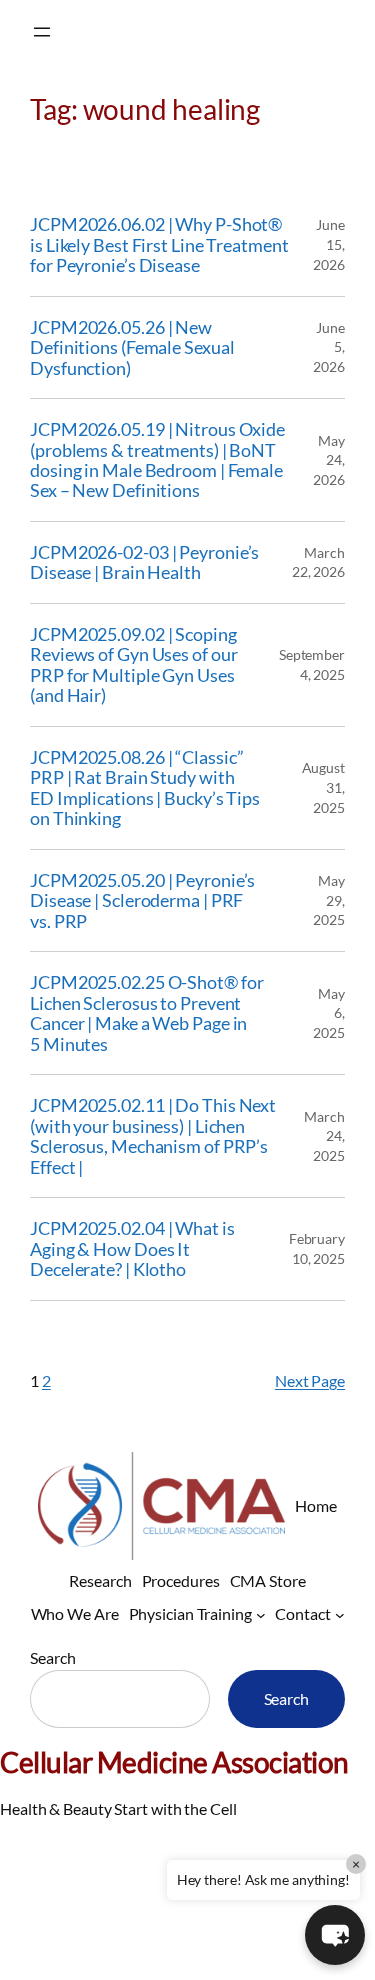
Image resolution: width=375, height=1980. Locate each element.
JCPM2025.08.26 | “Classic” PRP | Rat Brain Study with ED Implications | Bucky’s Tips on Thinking (145, 788)
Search (52, 1657)
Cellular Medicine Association (174, 1762)
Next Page (310, 1380)
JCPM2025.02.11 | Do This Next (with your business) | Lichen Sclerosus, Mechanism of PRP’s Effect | (153, 1136)
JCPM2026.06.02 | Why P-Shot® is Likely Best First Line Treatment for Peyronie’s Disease (159, 244)
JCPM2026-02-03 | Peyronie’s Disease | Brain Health (144, 562)
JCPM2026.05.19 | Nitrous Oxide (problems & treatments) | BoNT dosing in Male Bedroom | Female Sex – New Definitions (157, 460)
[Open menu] (42, 32)
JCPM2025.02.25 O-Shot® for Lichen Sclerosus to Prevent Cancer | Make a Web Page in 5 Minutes (146, 1013)
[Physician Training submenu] (261, 1614)
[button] (335, 1935)
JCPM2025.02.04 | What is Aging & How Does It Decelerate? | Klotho (132, 1248)
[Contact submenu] (340, 1614)
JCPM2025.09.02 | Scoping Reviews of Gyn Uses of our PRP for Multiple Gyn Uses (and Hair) (133, 665)
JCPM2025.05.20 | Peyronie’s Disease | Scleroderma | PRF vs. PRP (142, 900)
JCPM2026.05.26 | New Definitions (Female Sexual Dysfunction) (132, 347)
